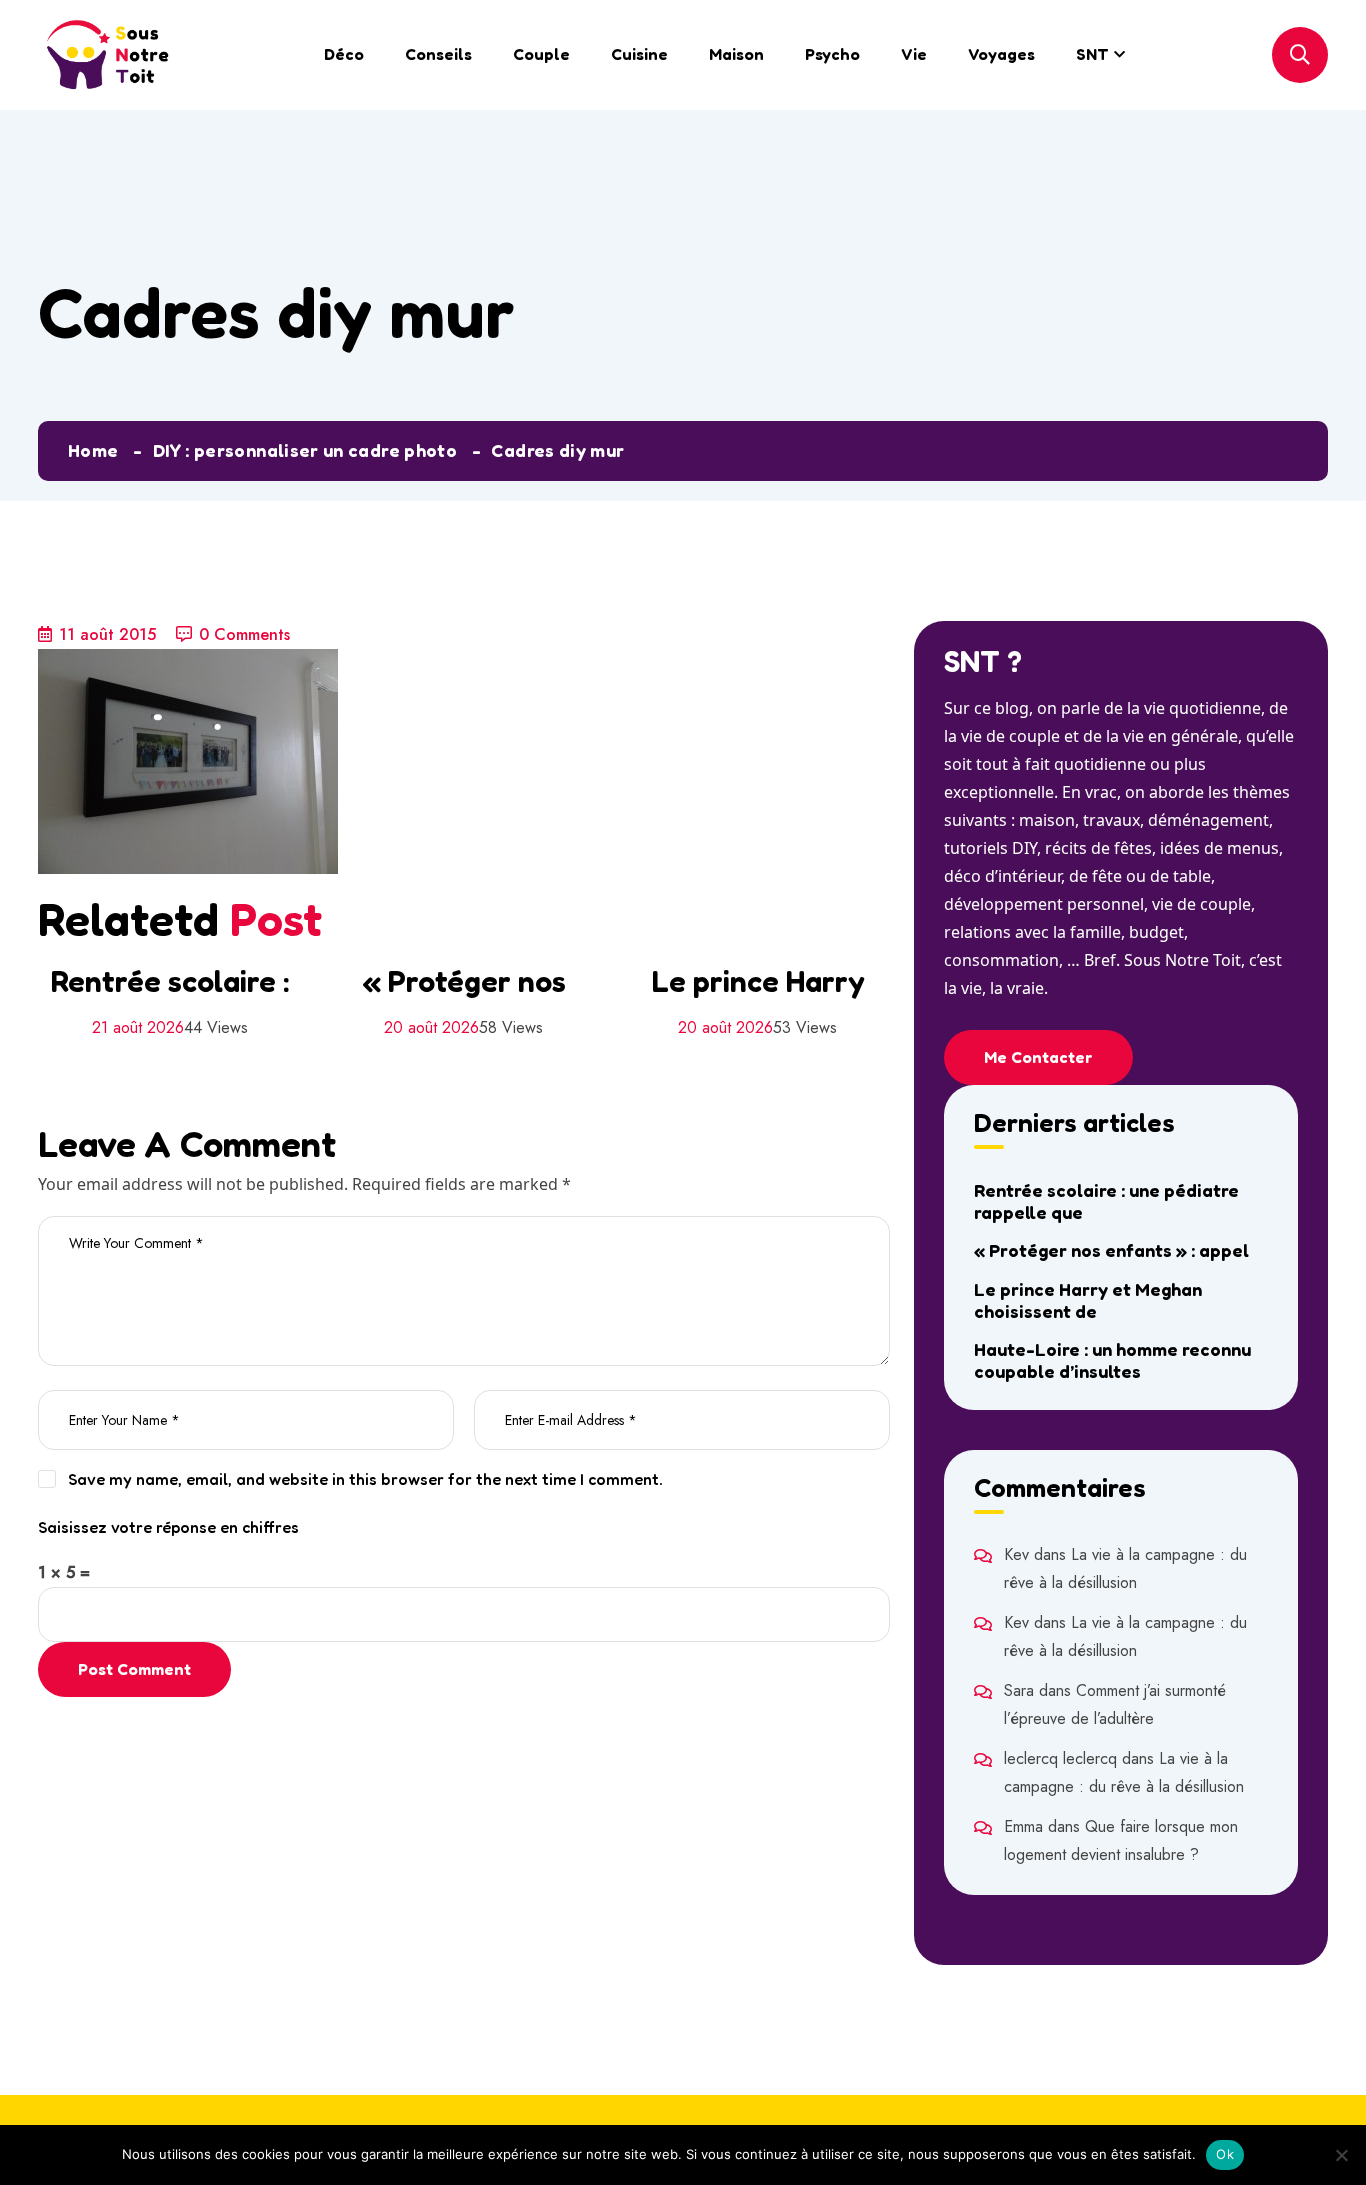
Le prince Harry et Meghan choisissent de (1088, 1300)
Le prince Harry (758, 981)
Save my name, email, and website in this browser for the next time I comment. (365, 1479)
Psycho (832, 54)
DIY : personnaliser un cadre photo (305, 450)
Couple (541, 54)
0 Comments (244, 634)
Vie (914, 54)
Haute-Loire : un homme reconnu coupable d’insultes (1112, 1360)
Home (93, 450)
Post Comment (134, 1669)
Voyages (1001, 54)
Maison (736, 54)
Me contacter (1038, 1057)
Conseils (438, 54)
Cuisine (639, 54)
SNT (1092, 54)
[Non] (1341, 2155)
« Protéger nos (464, 981)
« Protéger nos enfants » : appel (1111, 1250)
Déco (344, 54)
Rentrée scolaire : (170, 981)
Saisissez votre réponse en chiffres (168, 1527)
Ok (1225, 2154)
